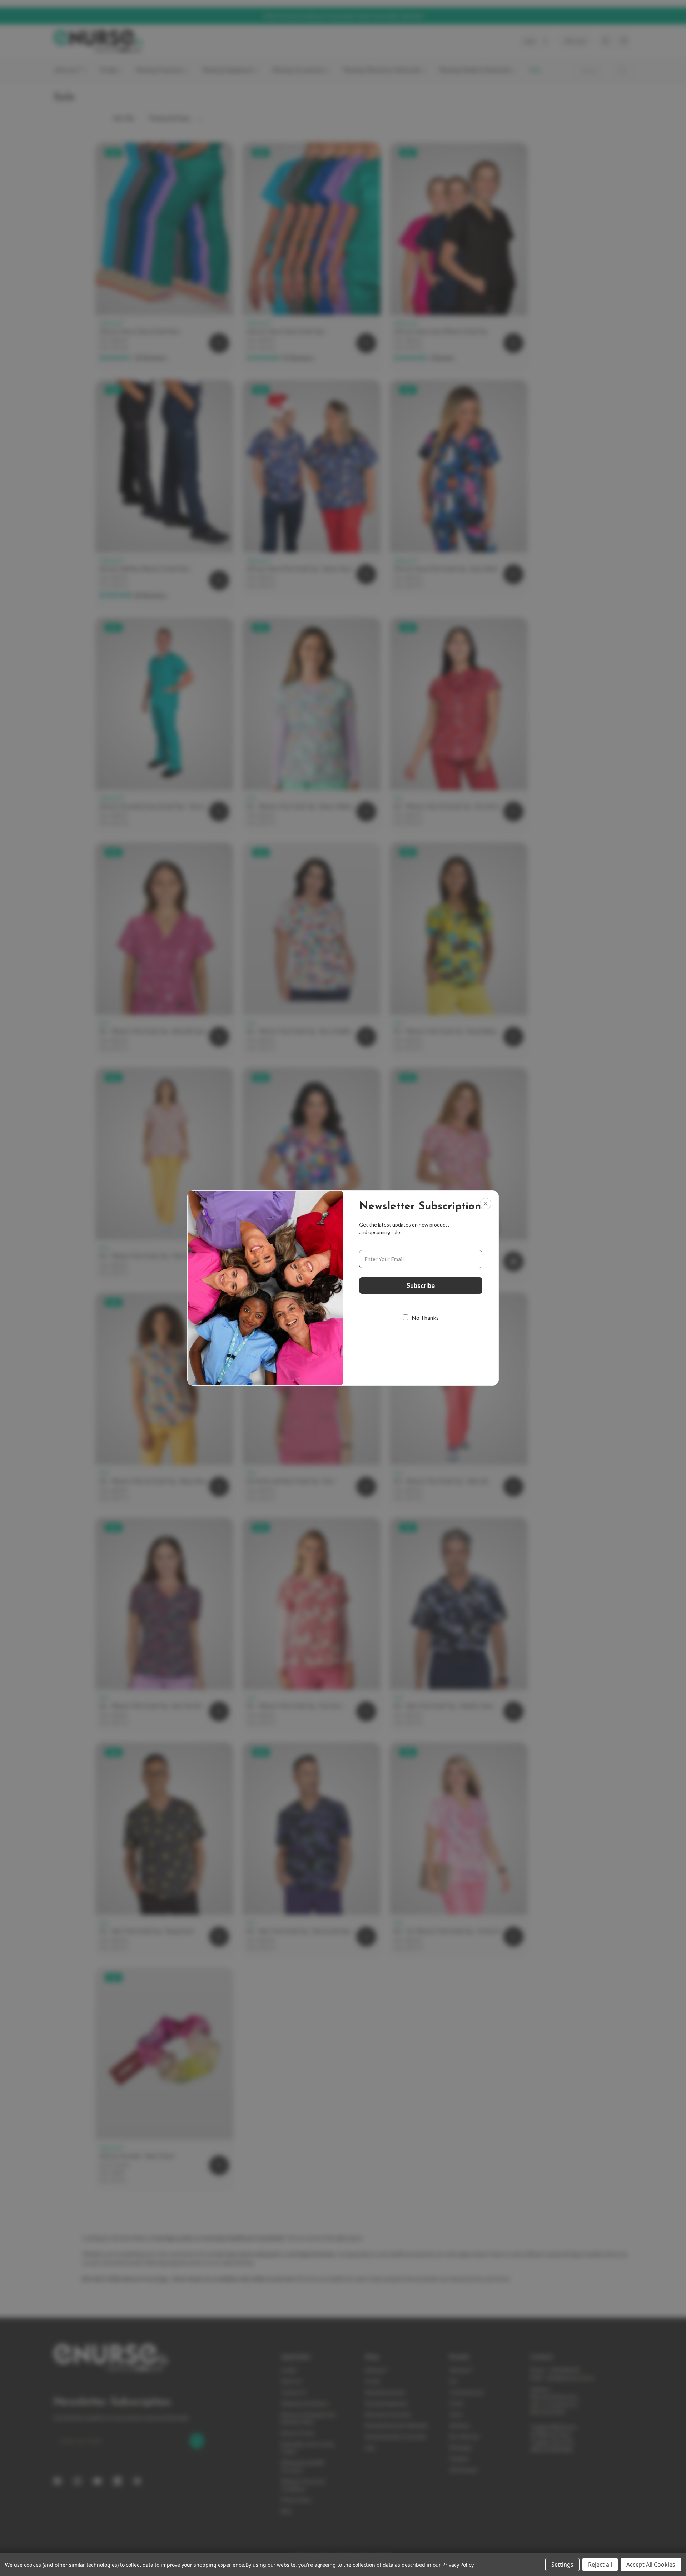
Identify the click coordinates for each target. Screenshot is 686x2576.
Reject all (600, 2565)
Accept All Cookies (651, 2565)
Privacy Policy (458, 2565)
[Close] (486, 1204)
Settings (562, 2565)
